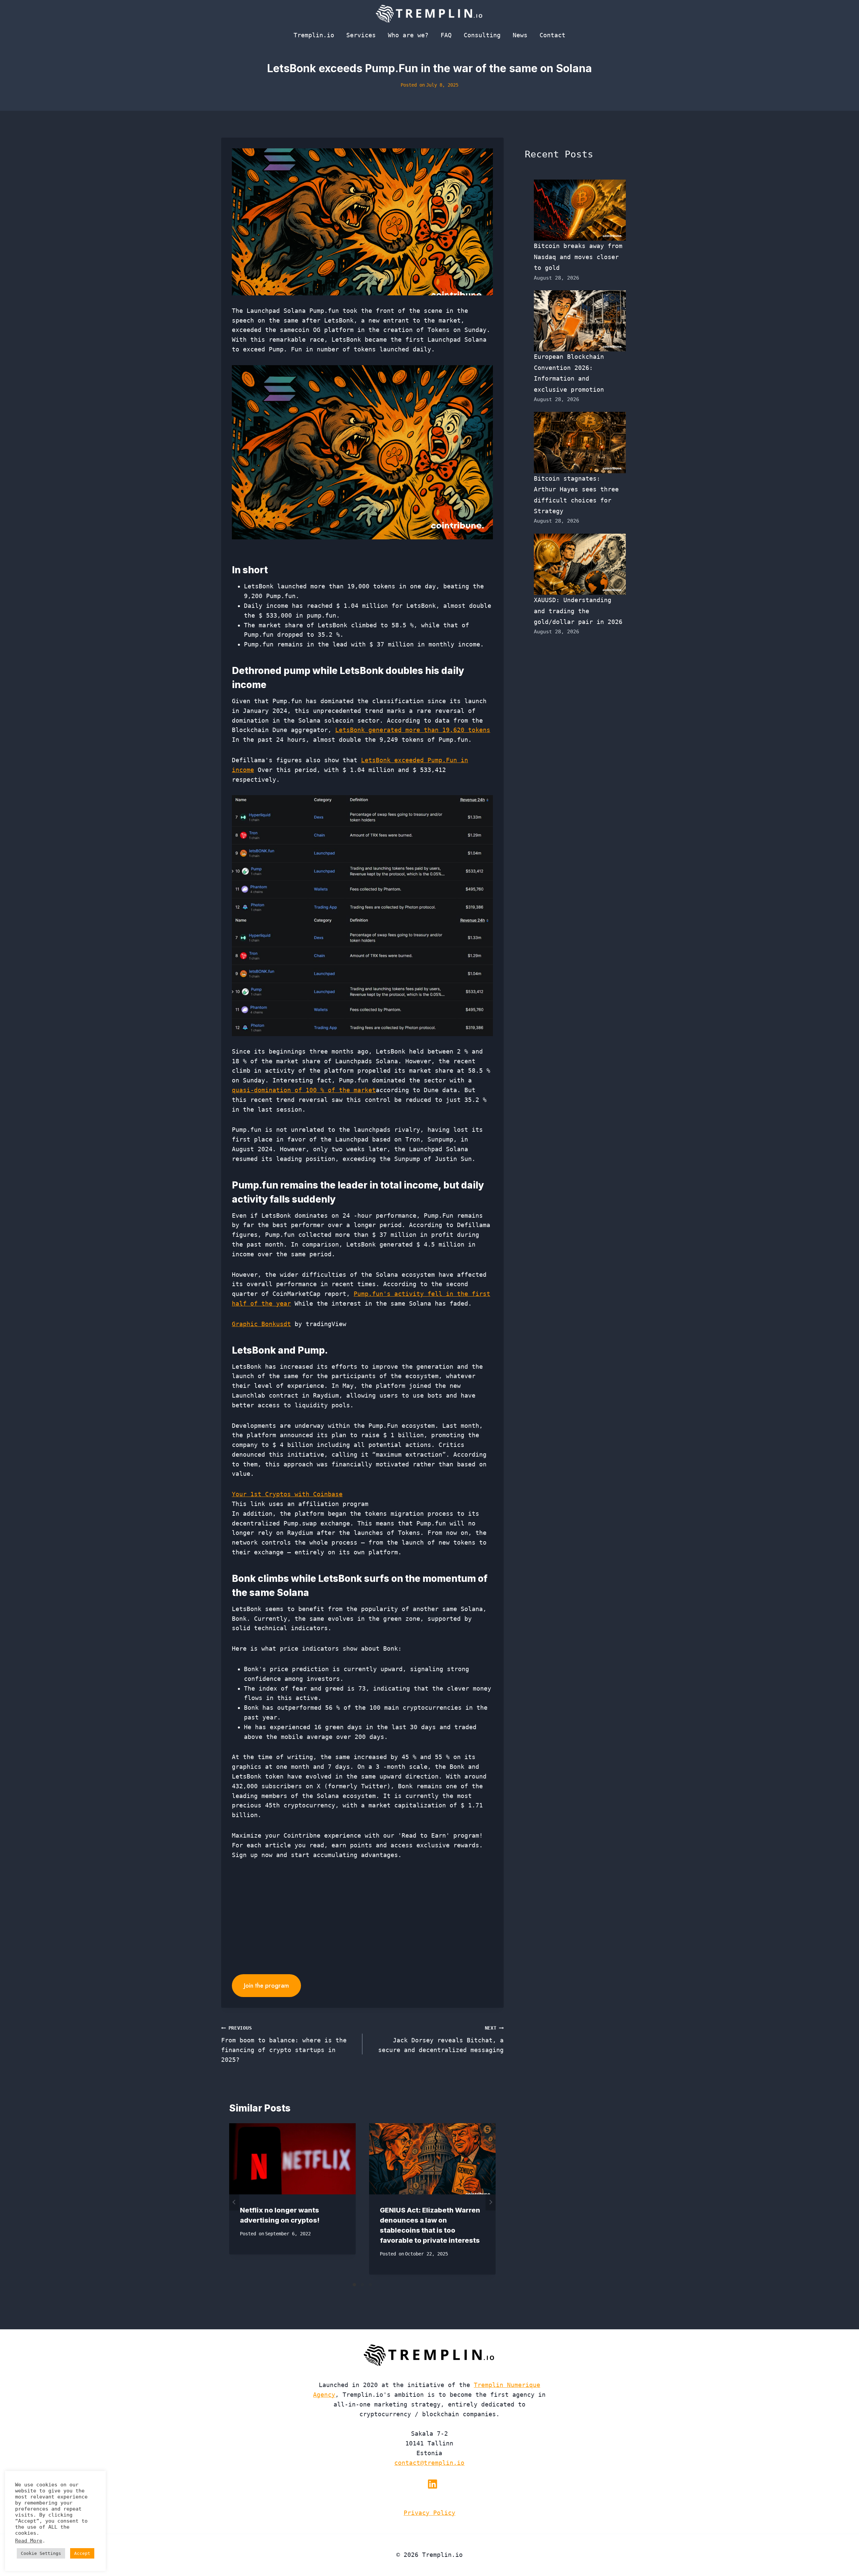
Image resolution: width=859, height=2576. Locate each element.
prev (234, 2202)
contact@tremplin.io (429, 2463)
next (491, 2202)
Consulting (482, 35)
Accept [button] (82, 2553)
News (520, 35)
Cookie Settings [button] (41, 2553)
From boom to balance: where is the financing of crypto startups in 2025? (284, 2044)
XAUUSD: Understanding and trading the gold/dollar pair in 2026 (578, 611)
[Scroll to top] (842, 2549)
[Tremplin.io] (429, 13)
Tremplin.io (314, 35)
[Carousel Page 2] (362, 2285)
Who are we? (408, 35)
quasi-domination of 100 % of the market (304, 1090)
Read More (29, 2541)
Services (361, 35)
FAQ (446, 35)
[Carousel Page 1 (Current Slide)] (354, 2285)
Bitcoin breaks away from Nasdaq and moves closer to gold (578, 257)
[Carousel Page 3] (370, 2285)
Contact (552, 35)
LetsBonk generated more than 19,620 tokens (413, 730)
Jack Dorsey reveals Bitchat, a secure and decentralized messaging (441, 2039)
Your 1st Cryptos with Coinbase (287, 1494)
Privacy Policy (429, 2513)
